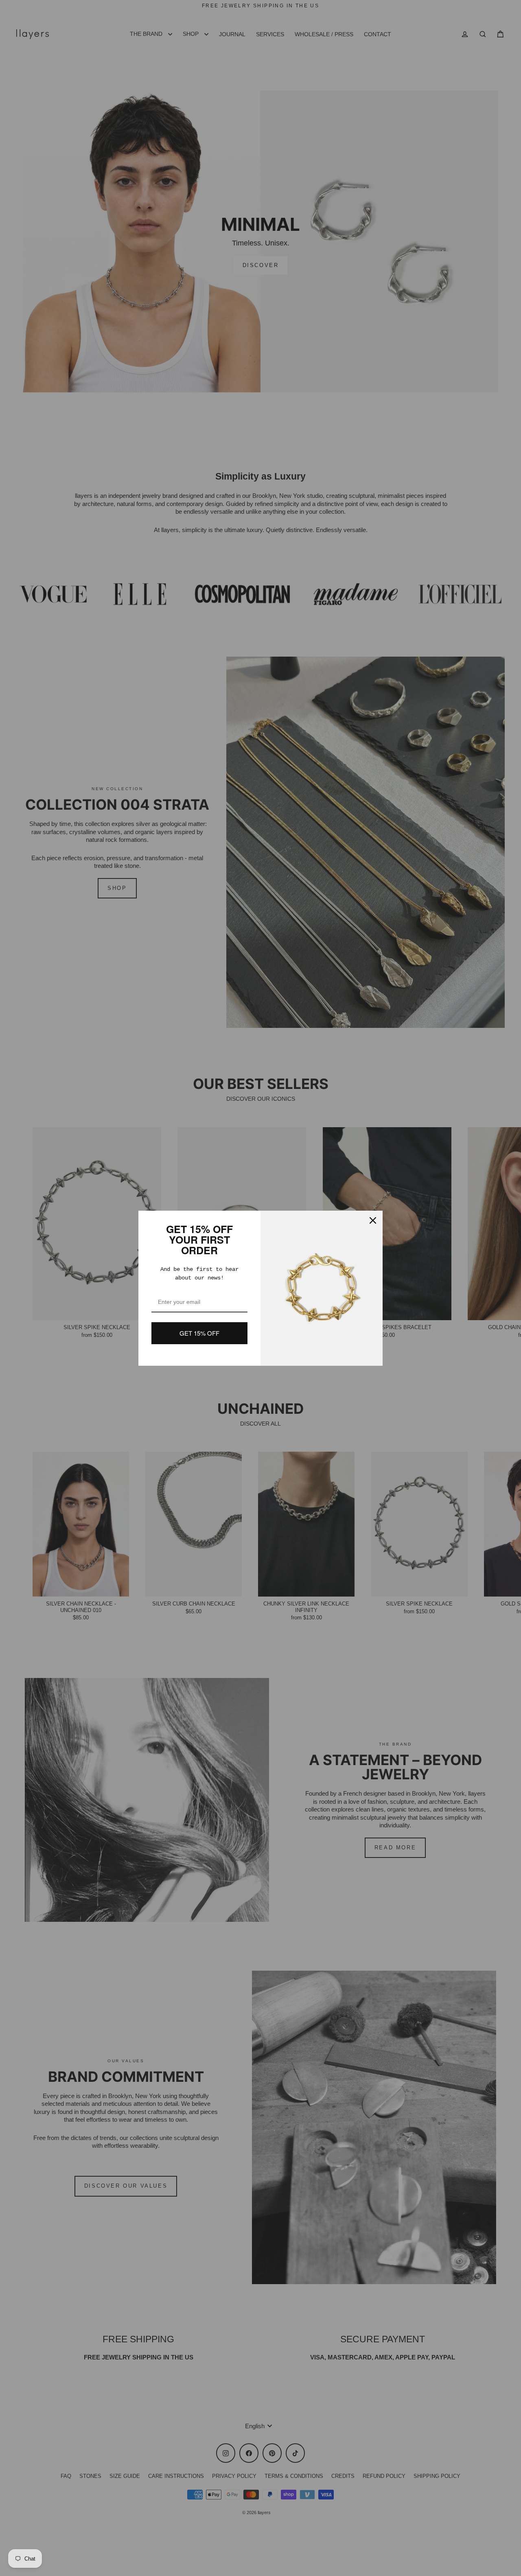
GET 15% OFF (199, 1333)
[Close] (373, 1220)
